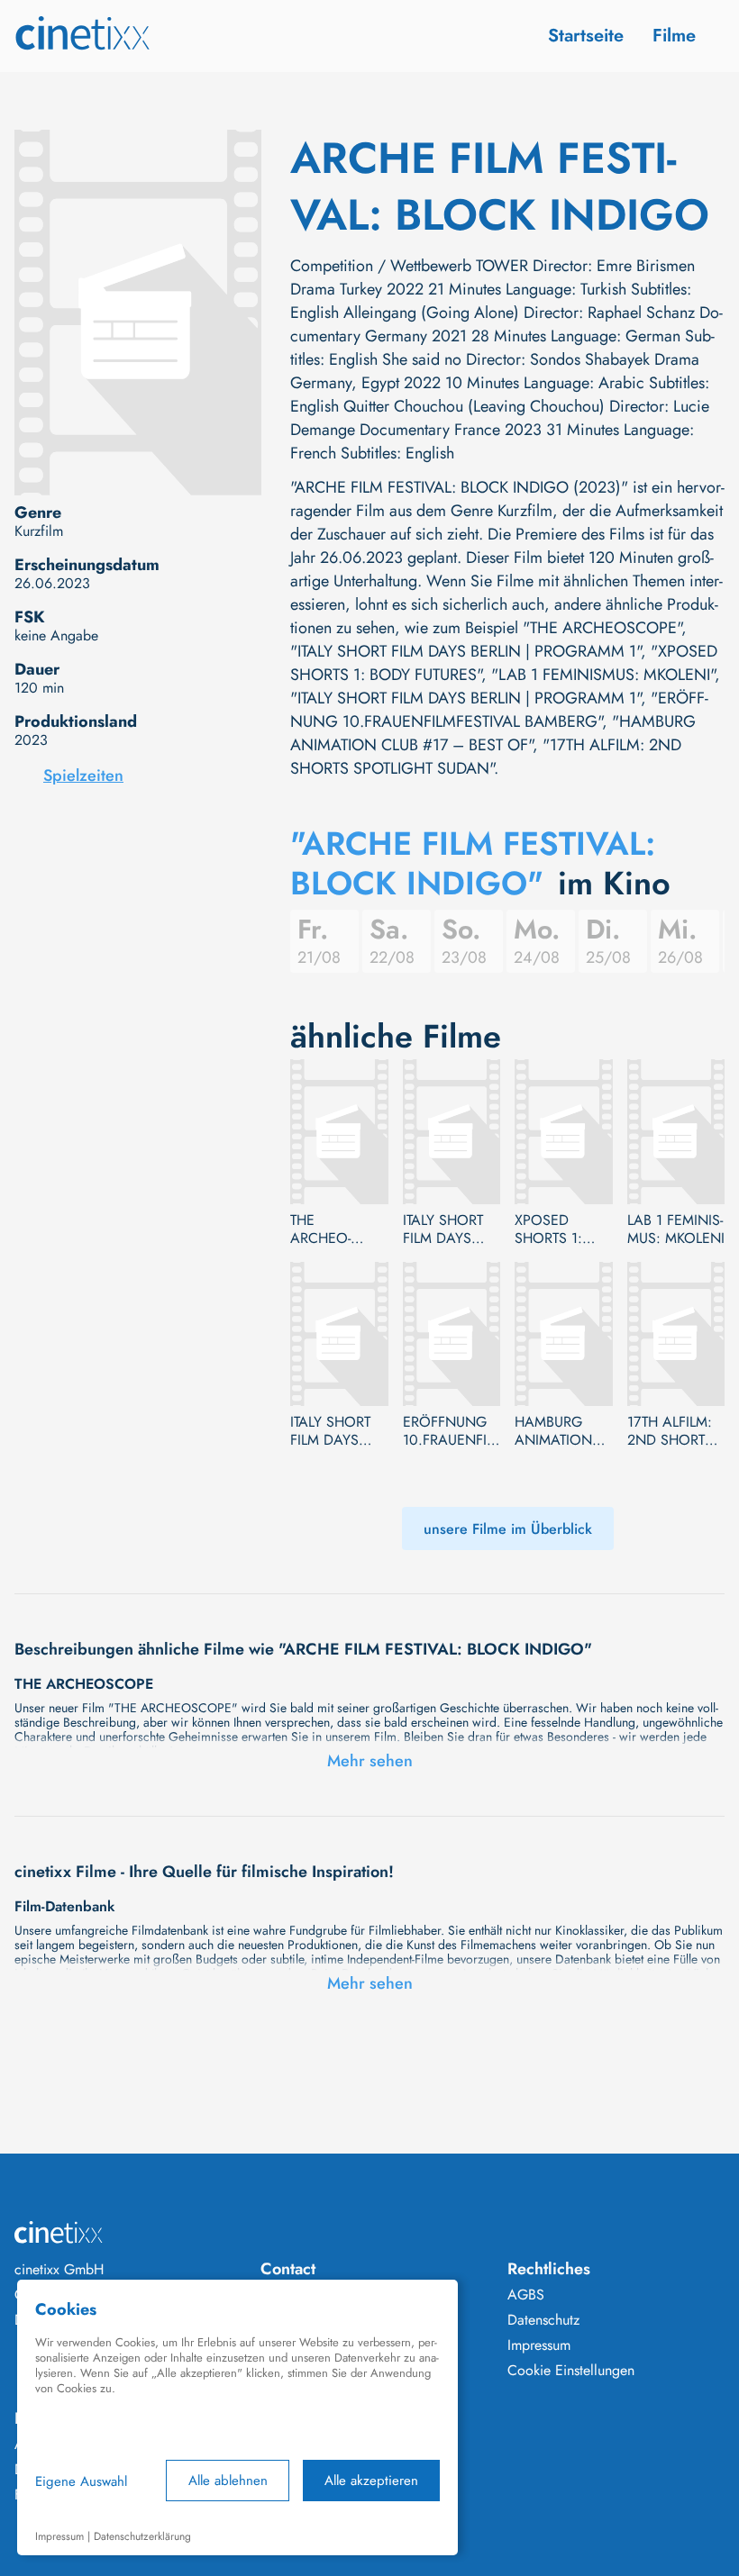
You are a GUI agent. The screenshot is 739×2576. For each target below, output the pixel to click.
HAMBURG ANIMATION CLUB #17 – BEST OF (553, 1431)
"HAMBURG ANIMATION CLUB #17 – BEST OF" (493, 733)
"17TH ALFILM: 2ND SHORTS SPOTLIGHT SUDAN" (486, 757)
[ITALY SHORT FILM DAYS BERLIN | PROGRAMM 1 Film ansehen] (452, 1132)
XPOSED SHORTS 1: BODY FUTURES (548, 1229)
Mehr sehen (370, 1761)
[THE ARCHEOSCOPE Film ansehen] (339, 1132)
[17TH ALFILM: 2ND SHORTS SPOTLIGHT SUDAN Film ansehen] (676, 1334)
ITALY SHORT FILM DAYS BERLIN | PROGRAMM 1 (447, 1229)
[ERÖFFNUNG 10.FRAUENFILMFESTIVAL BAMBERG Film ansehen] (452, 1334)
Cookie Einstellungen (571, 2371)
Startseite (586, 36)
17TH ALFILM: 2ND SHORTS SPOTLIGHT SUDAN (670, 1431)
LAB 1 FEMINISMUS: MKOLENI (676, 1229)
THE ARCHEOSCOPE (320, 1229)
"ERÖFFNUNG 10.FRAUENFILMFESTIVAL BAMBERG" (499, 710)
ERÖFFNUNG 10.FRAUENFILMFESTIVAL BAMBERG (448, 1431)
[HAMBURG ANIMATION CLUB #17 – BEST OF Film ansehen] (564, 1334)
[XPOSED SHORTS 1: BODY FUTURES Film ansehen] (564, 1132)
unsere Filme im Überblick (508, 1529)
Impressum (539, 2345)
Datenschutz (543, 2320)
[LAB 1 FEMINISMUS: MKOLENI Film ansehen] (676, 1132)
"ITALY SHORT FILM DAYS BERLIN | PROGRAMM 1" (465, 651)
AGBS (526, 2295)
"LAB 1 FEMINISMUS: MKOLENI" (603, 675)
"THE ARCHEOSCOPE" (602, 628)
